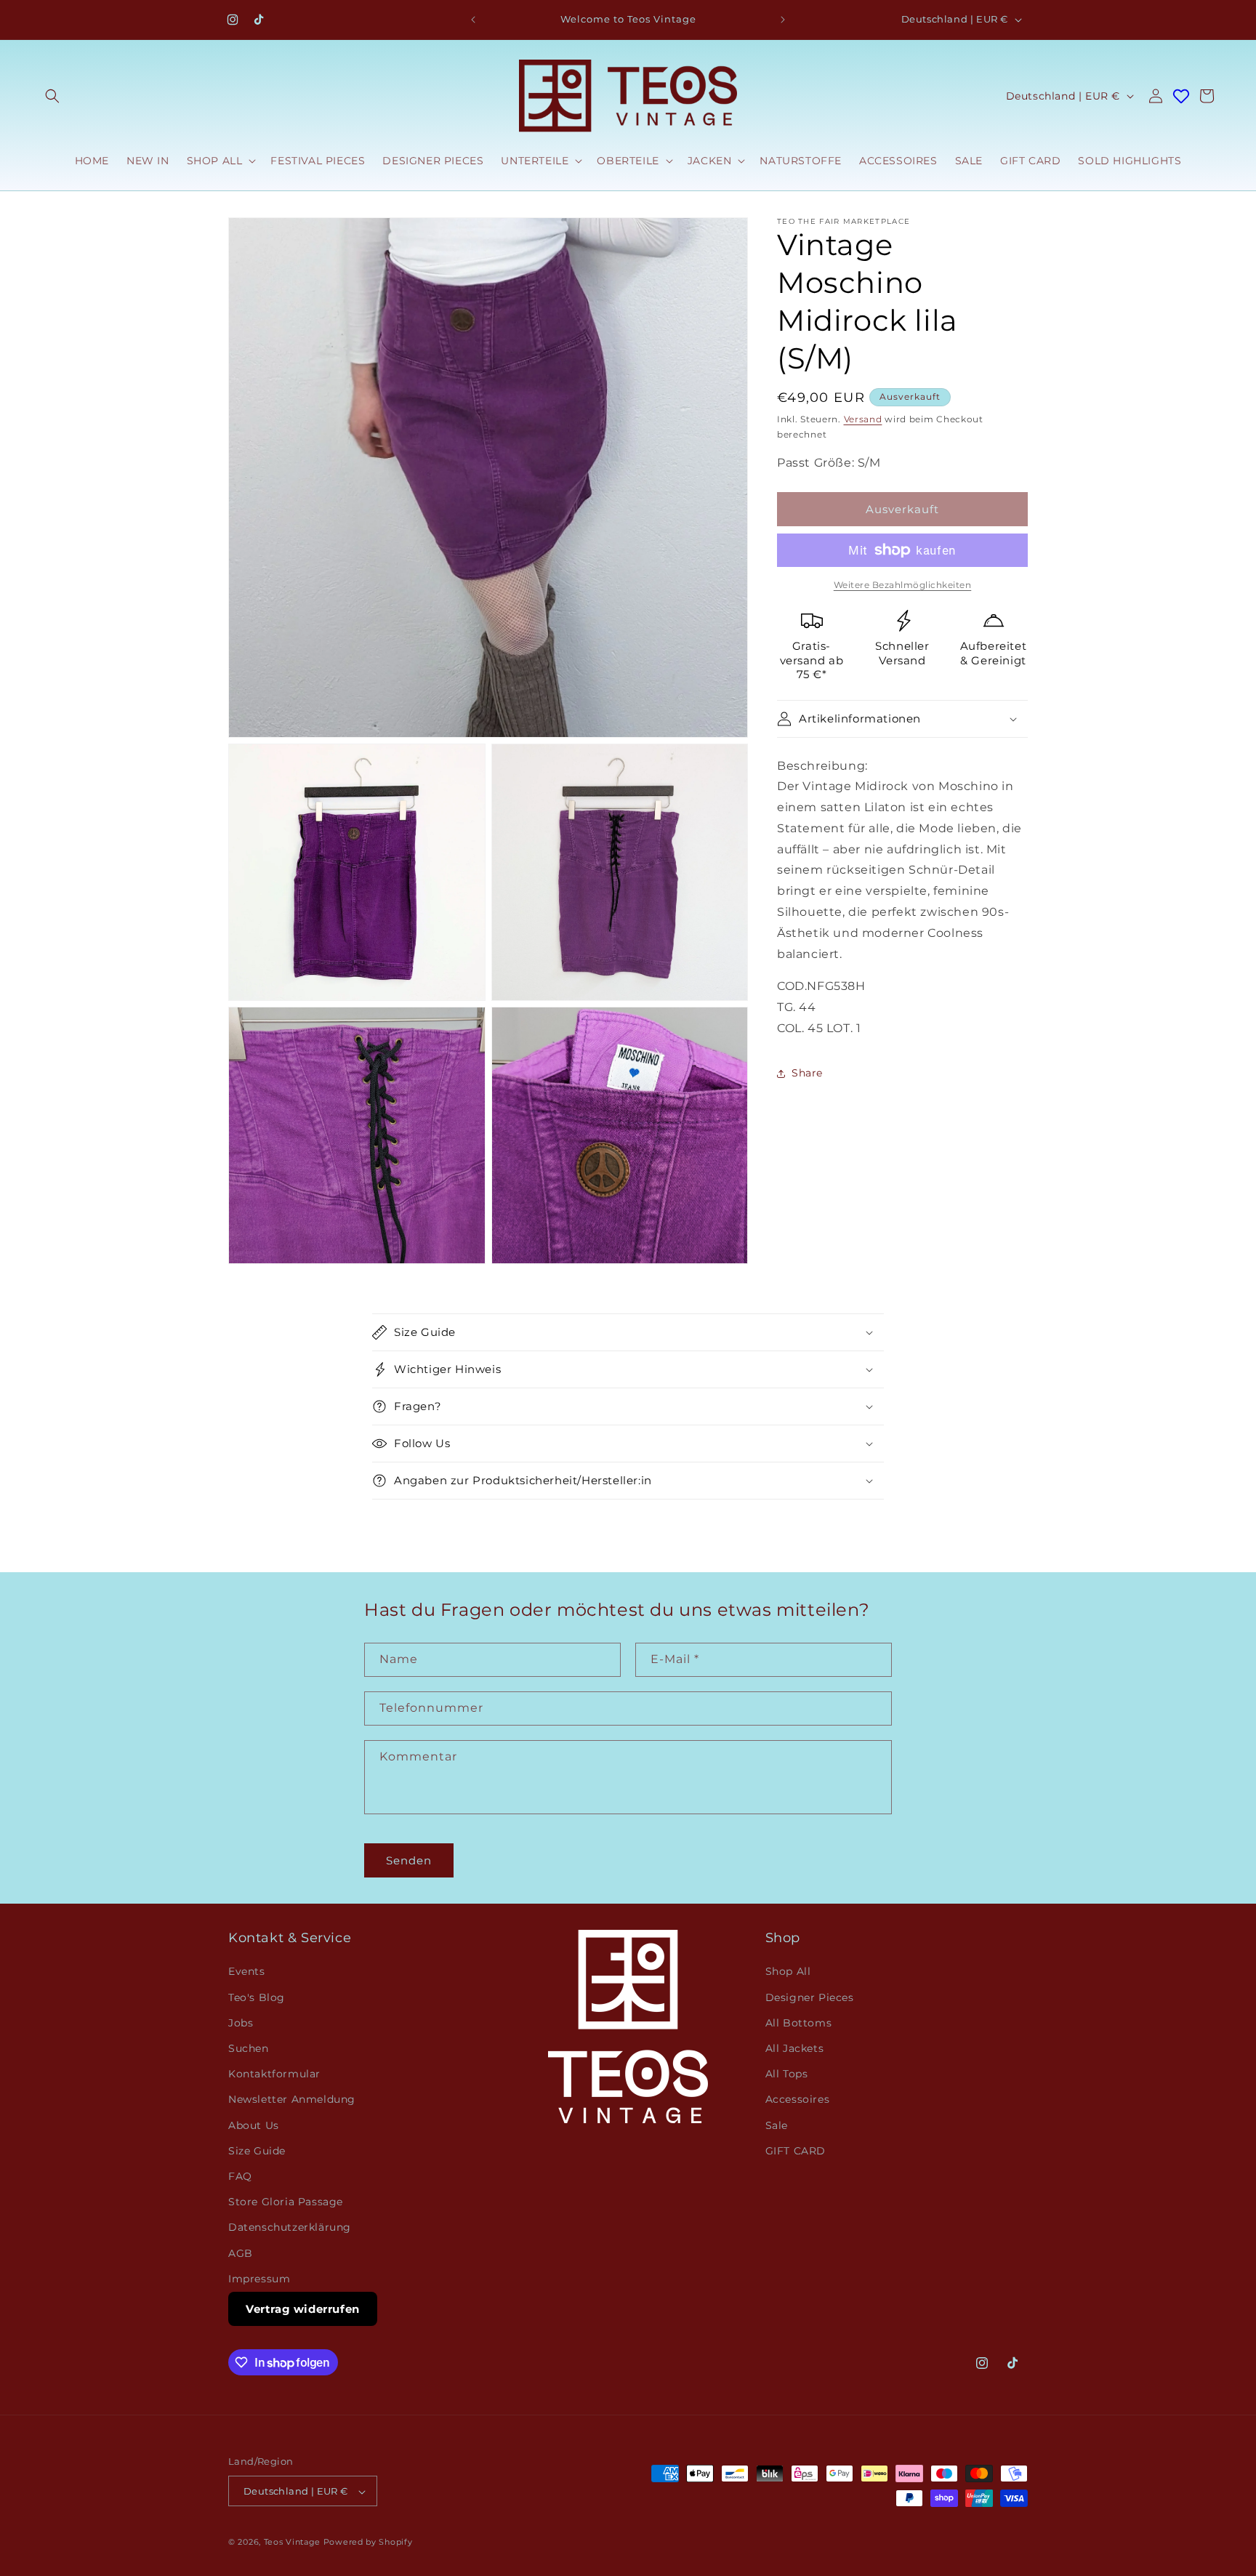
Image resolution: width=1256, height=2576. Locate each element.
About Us (254, 2125)
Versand (863, 419)
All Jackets (795, 2048)
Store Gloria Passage (286, 2202)
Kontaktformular (274, 2074)
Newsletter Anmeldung (292, 2100)
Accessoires (798, 2100)
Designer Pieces (810, 1997)
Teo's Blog (257, 1997)
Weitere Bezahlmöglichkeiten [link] (903, 585)
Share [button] (807, 1073)
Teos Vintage (292, 2543)
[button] (52, 96)
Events (247, 1972)
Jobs (241, 2023)
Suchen (249, 2048)
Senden (409, 1860)
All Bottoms (799, 2023)
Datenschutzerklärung (290, 2228)
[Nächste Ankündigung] (783, 20)
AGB (241, 2253)
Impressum (259, 2279)
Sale (777, 2125)
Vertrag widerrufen (303, 2309)
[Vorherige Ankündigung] (473, 20)
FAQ (240, 2176)
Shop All (788, 1972)
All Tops (787, 2074)
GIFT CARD (796, 2151)
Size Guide (257, 2151)
